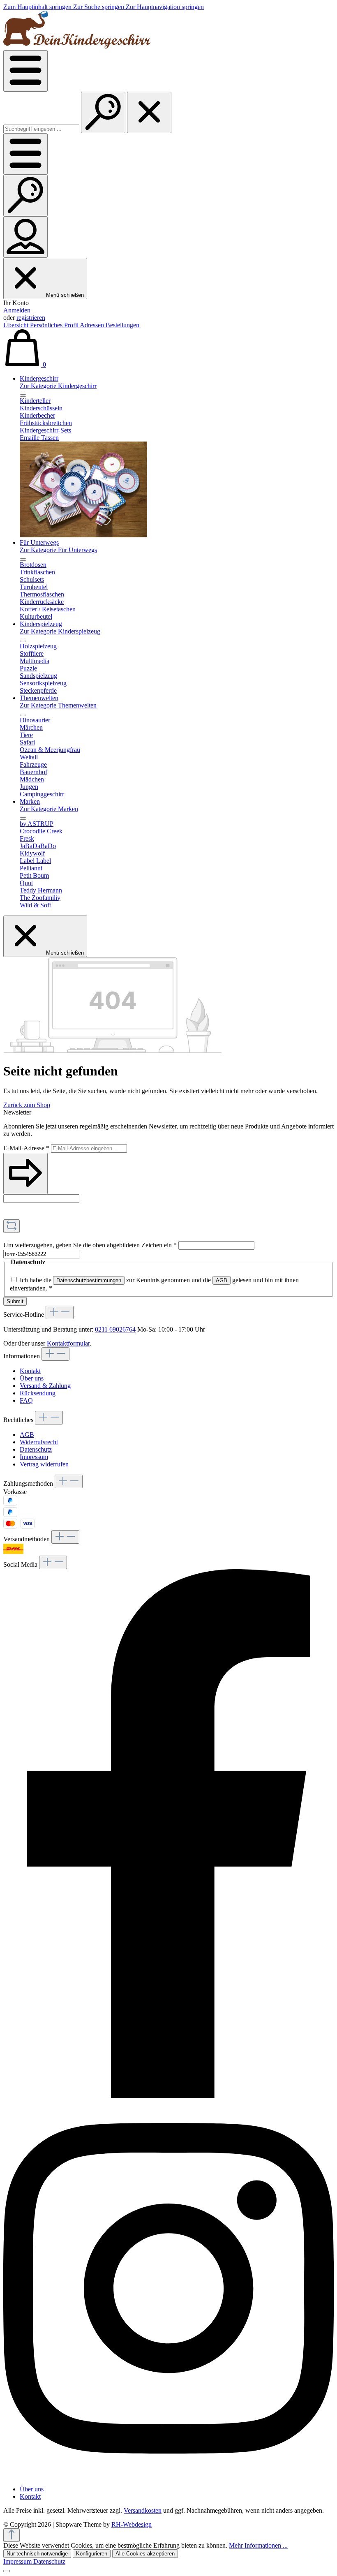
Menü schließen (65, 295)
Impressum (34, 1457)
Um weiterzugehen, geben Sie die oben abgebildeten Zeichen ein (90, 1245)
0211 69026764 (115, 1329)
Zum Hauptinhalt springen (38, 7)
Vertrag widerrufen (44, 1464)
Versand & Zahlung (45, 1386)
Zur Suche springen (99, 7)
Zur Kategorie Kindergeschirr (58, 386)
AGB (222, 1280)
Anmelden (17, 310)
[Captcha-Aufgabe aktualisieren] (12, 1226)
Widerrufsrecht (39, 1442)
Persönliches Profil (55, 325)
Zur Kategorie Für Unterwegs (58, 550)
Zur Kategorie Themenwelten (58, 705)
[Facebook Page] (168, 2096)
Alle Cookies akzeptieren (145, 2554)
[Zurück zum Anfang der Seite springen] (12, 2535)
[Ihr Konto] (25, 237)
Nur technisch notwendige (37, 2554)
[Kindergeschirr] (83, 535)
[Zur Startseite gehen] (77, 46)
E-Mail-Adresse (26, 1148)
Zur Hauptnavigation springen (165, 7)
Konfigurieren (92, 2554)
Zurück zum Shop (27, 1105)
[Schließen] (7, 2571)
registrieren (31, 318)
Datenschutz (36, 1449)
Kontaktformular (68, 1343)
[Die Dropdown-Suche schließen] (149, 112)
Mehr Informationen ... (258, 2545)
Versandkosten (143, 2510)
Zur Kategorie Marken (49, 809)
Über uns (32, 1378)
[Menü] (25, 71)
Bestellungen (122, 325)
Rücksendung (38, 1393)
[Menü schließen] (23, 395)
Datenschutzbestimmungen (89, 1280)
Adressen (93, 325)
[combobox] (41, 129)
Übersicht (17, 325)
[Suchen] (103, 112)
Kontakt (30, 1371)
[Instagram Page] (168, 2475)
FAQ (26, 1400)
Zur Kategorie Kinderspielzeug (60, 631)
